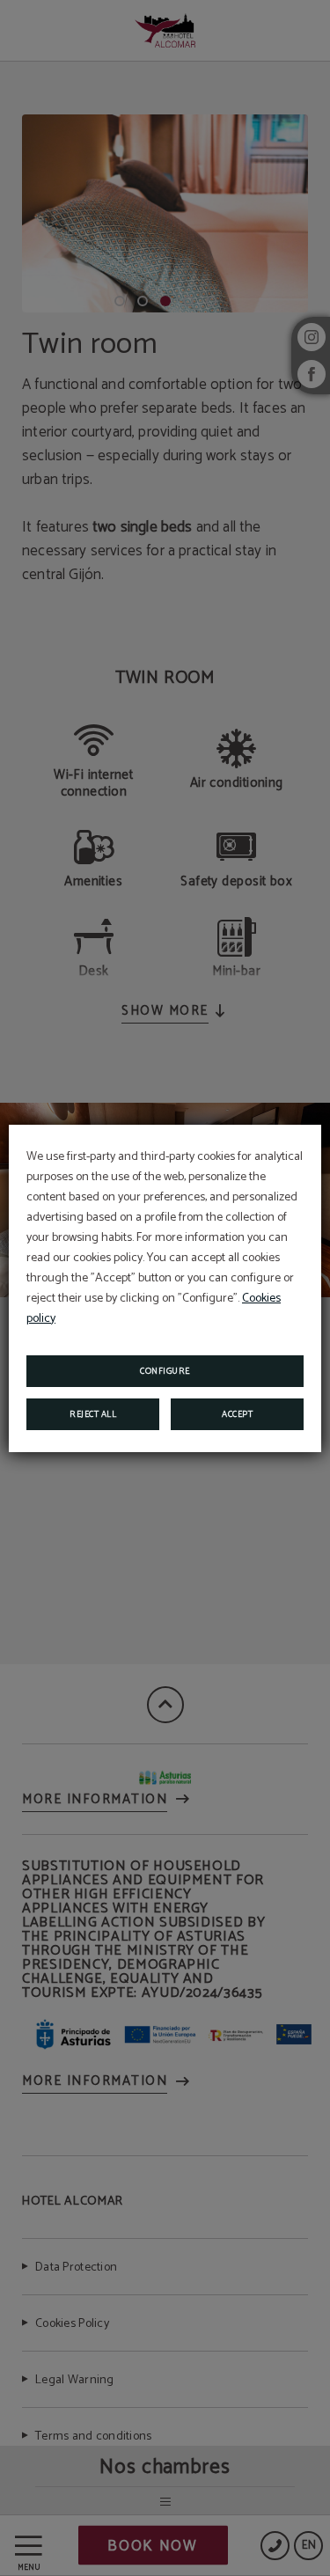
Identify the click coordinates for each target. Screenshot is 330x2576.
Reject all (93, 1414)
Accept (237, 1414)
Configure (165, 1371)
